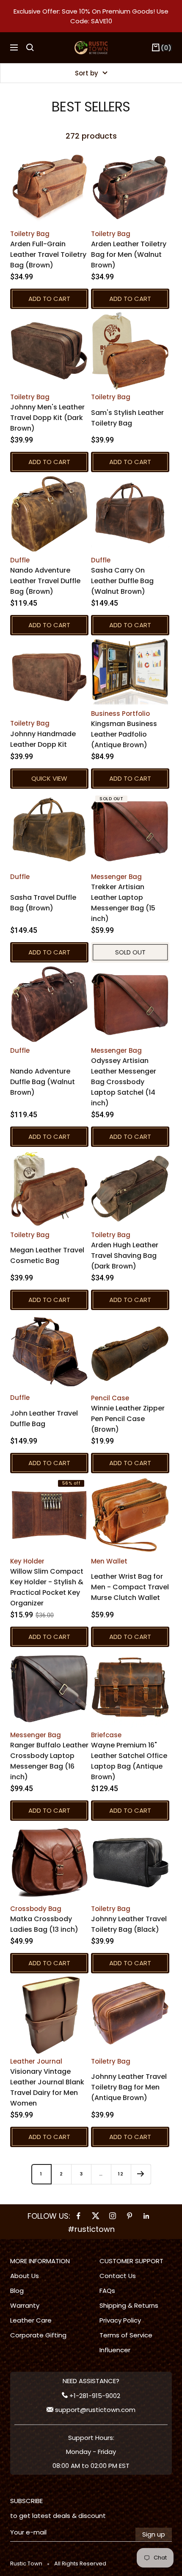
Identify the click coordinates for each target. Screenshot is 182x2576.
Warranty (25, 2305)
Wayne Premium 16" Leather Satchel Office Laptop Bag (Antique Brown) (129, 1761)
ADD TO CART (49, 299)
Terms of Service (126, 2335)
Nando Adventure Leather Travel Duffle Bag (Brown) (45, 581)
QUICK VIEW (49, 778)
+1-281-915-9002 (94, 2396)
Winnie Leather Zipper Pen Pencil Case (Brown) (128, 1419)
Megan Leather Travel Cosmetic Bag (47, 1255)
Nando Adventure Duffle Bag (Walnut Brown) (43, 1082)
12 (121, 2174)
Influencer (115, 2350)
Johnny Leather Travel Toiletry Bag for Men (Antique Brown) (129, 2087)
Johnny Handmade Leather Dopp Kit (43, 739)
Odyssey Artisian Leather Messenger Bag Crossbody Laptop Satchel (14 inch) (124, 1082)
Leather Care (31, 2320)
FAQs (107, 2291)
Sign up (154, 2534)
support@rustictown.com (94, 2410)
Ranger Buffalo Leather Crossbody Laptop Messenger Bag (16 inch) (49, 1761)
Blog (17, 2291)
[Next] (141, 2174)
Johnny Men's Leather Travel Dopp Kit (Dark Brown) (47, 418)
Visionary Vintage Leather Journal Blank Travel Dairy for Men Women (47, 2087)
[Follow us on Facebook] (79, 2216)
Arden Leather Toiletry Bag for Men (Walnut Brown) (129, 255)
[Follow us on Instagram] (113, 2216)
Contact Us (118, 2276)
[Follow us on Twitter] (96, 2216)
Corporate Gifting (38, 2335)
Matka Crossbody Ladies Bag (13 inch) (44, 1924)
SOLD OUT (130, 952)
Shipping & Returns (129, 2305)
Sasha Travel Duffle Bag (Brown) (43, 903)
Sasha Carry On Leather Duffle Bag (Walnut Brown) (122, 581)
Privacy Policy (120, 2320)
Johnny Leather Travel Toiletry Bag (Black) (129, 1924)
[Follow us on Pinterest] (130, 2216)
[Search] (30, 47)
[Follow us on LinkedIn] (146, 2216)
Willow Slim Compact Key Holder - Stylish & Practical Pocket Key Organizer (47, 1587)
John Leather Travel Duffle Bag (44, 1419)
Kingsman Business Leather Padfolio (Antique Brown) (124, 734)
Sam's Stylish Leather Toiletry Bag (127, 418)
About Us (25, 2276)
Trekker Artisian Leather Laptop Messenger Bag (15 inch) (123, 903)
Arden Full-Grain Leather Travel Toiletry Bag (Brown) (48, 255)
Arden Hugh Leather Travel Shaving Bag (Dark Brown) (125, 1256)
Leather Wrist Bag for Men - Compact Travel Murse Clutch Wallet (130, 1587)
